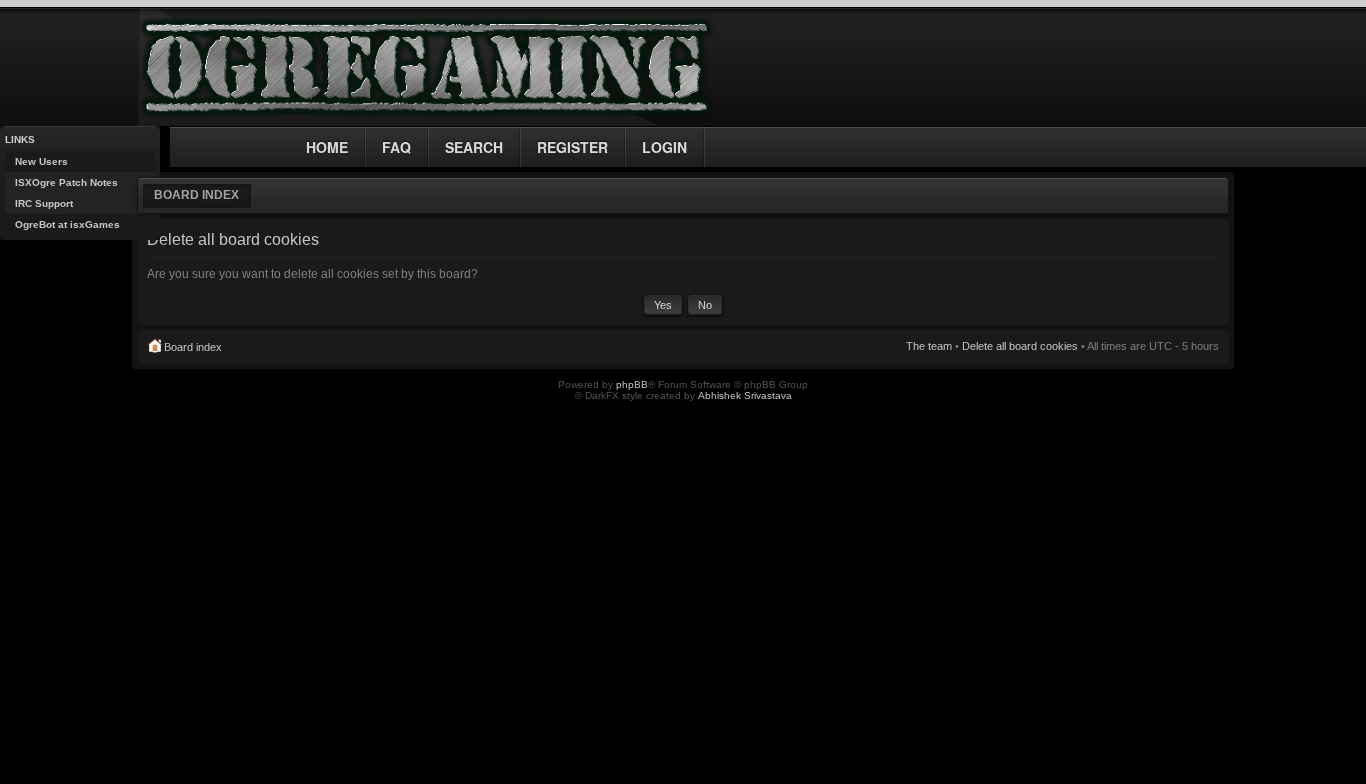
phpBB (632, 384)
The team (929, 346)
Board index (196, 195)
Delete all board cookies (1020, 346)
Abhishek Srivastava (745, 395)
